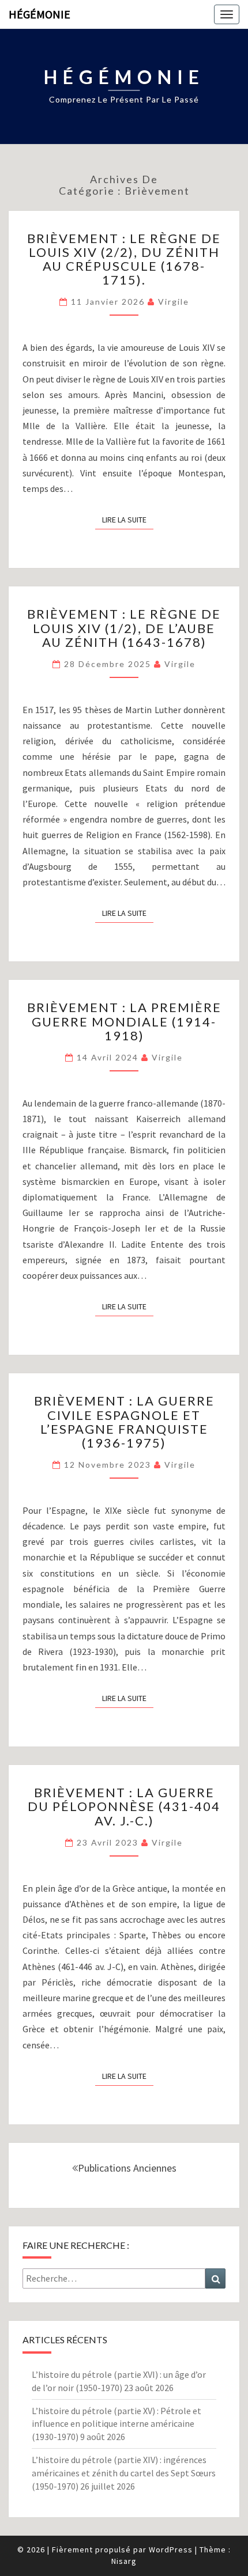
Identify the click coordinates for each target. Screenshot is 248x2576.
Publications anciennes (127, 2168)
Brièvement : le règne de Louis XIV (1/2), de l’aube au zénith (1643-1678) (124, 628)
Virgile (174, 302)
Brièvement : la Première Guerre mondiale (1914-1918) (124, 1021)
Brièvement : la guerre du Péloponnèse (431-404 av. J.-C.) (124, 1806)
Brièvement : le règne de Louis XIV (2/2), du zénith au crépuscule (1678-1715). (124, 259)
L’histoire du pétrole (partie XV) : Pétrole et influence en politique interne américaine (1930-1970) (117, 2424)
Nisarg (124, 2561)
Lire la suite (128, 519)
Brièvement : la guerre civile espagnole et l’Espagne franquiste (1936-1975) (124, 1422)
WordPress (171, 2550)
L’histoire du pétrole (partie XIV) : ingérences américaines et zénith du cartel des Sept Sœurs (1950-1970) (124, 2473)
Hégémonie (40, 14)
